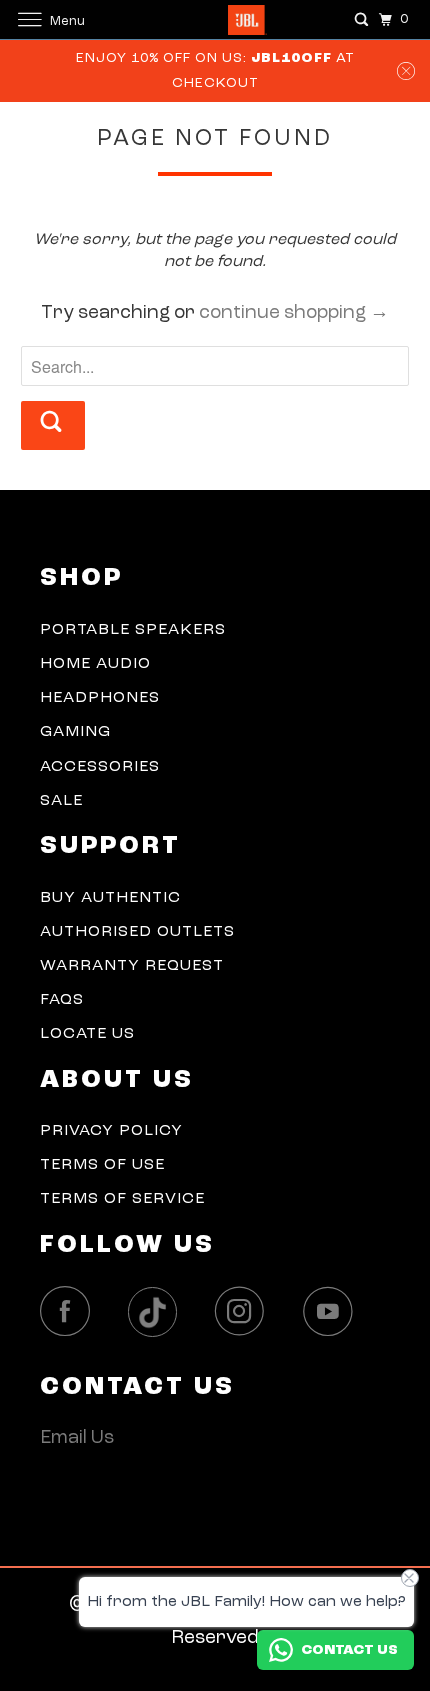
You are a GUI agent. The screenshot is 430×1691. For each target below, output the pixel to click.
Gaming (75, 732)
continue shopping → (294, 313)
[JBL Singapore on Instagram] (245, 1311)
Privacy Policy (111, 1131)
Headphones (100, 698)
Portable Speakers (133, 630)
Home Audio (95, 664)
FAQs (62, 1000)
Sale (61, 801)
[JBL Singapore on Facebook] (70, 1311)
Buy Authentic (110, 898)
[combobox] (215, 366)
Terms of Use (102, 1165)
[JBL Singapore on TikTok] (158, 1313)
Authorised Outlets (137, 932)
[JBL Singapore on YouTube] (333, 1311)
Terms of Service (122, 1199)
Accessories (100, 767)
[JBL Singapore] (215, 19)
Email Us (77, 1438)
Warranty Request (132, 966)
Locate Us (87, 1034)
